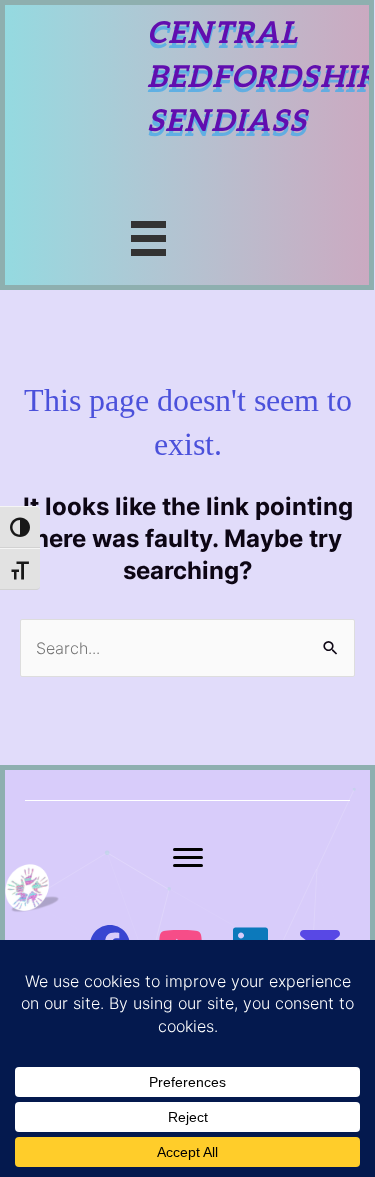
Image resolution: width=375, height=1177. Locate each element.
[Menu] (188, 858)
